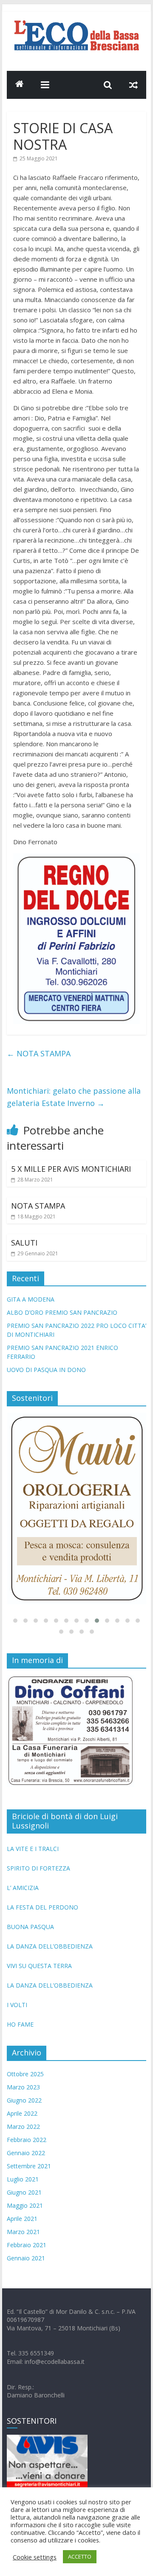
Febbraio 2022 (27, 2136)
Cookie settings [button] (35, 2557)
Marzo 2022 (23, 2123)
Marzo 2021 (23, 2228)
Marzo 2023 (23, 2084)
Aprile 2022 (22, 2110)
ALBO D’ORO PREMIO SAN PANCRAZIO (62, 1312)
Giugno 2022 (24, 2097)
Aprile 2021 (22, 2215)
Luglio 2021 (23, 2176)
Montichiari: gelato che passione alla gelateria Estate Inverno (74, 1097)
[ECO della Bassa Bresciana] (20, 85)
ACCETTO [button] (80, 2556)
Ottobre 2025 (25, 2071)
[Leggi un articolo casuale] (133, 85)
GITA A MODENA (31, 1299)
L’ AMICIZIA (23, 1884)
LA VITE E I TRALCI (33, 1845)
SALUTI (24, 1243)
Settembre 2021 (29, 2163)
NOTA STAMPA (39, 1053)
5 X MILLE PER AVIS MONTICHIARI (71, 1169)
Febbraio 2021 (27, 2241)
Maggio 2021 (25, 2202)
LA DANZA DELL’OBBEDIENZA (50, 1943)
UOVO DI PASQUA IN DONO (46, 1370)
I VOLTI (17, 2001)
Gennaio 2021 (26, 2255)
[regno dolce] (76, 858)
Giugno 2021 (24, 2189)
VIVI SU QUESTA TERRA (39, 1962)
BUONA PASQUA (30, 1923)
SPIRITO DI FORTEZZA (38, 1865)
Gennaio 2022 (26, 2149)
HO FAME (20, 2021)
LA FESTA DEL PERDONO (42, 1904)
